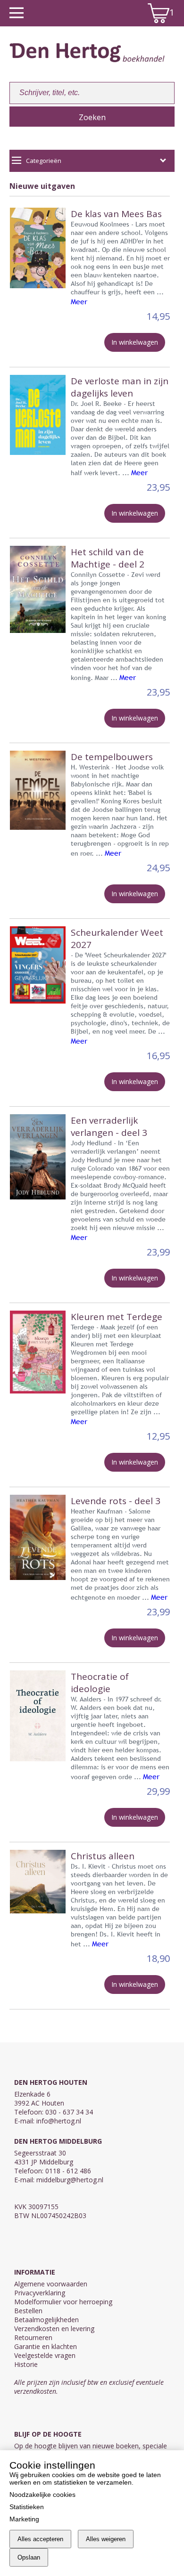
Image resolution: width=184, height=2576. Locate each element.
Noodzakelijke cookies (42, 2495)
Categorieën (44, 161)
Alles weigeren (106, 2539)
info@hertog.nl (59, 2121)
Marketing (24, 2519)
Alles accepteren (40, 2539)
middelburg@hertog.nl (70, 2180)
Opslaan (29, 2557)
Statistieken (27, 2507)
